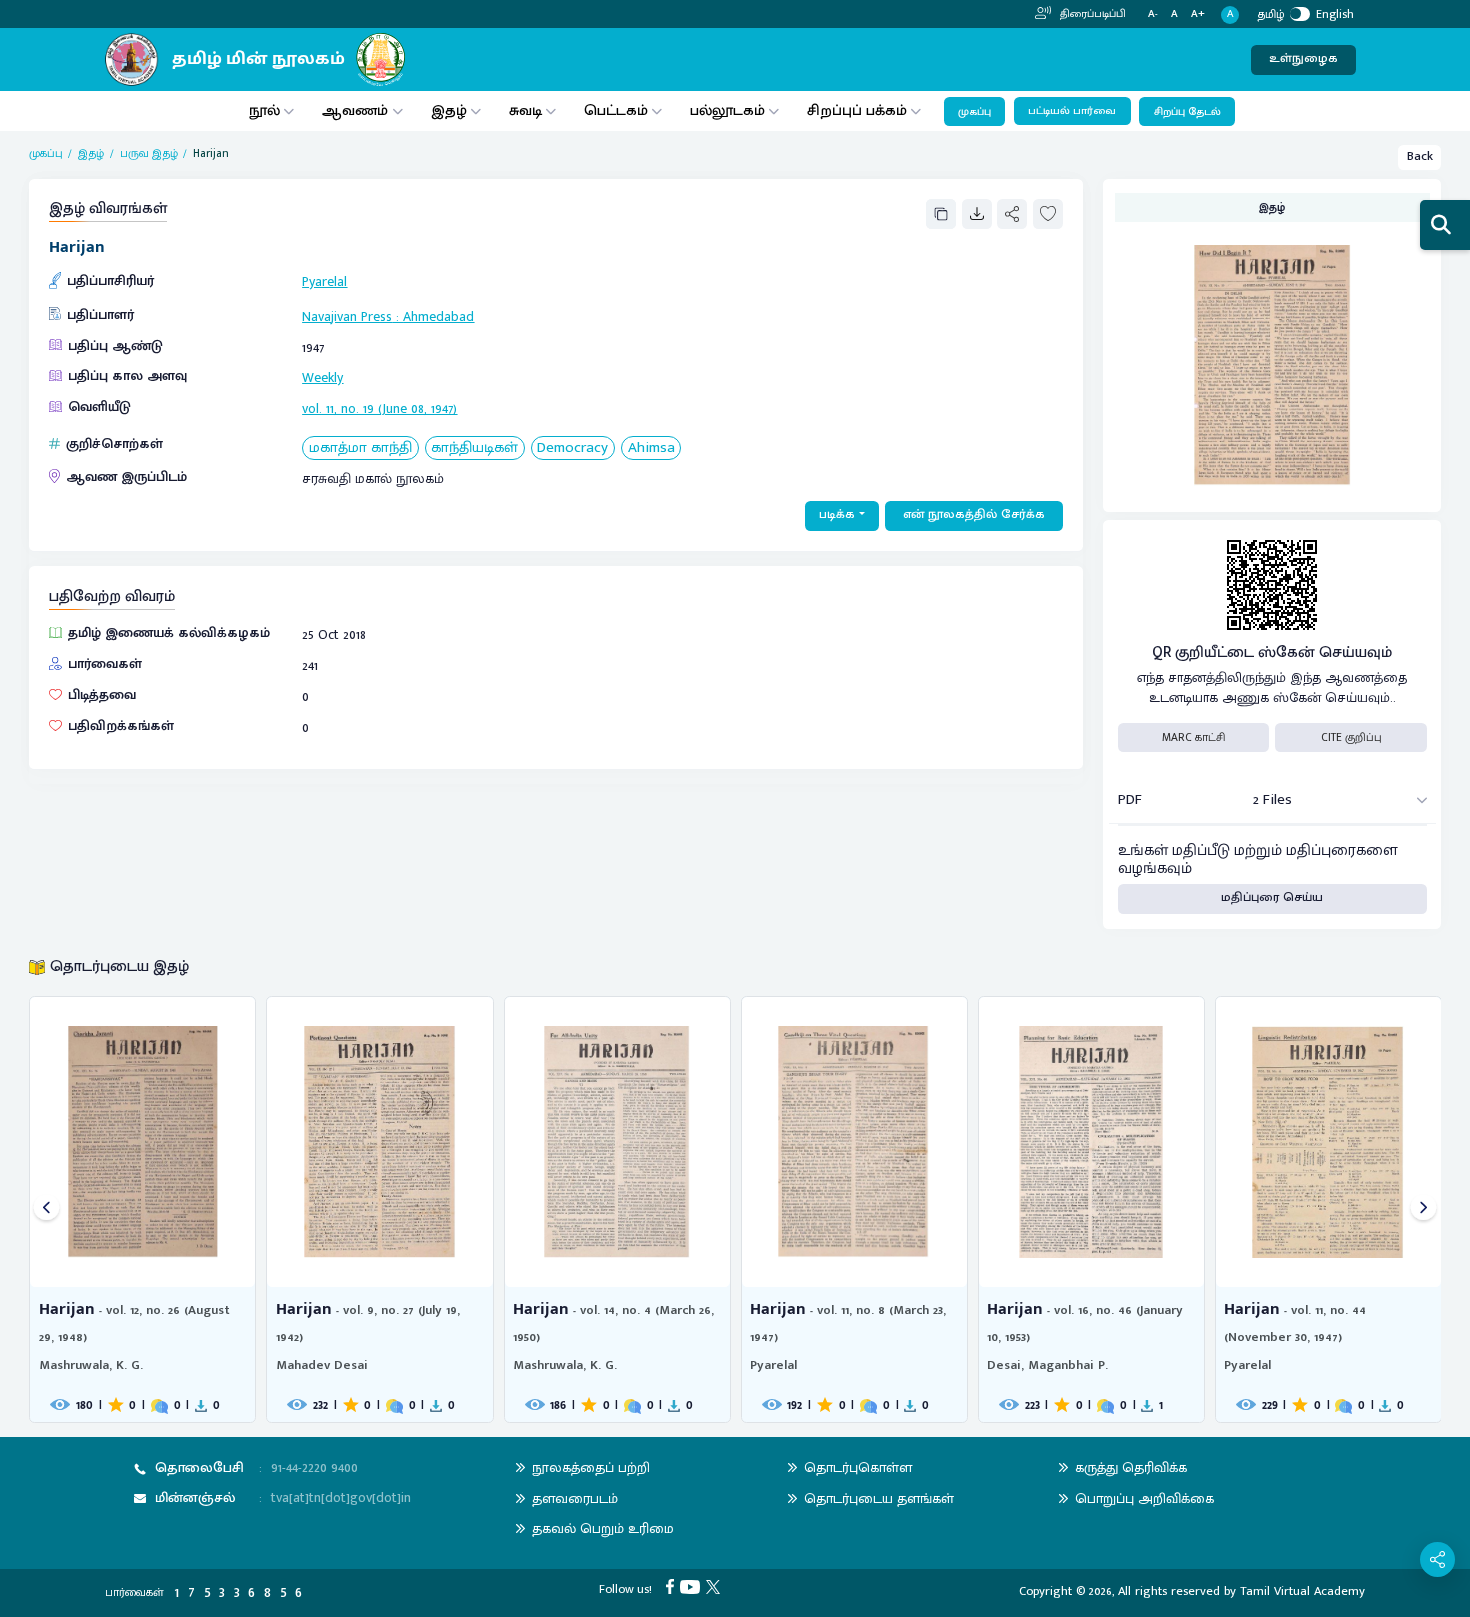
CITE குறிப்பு (1351, 737)
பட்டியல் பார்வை (1072, 111)
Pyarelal (324, 281)
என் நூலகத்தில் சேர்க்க (974, 514)
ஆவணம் (357, 110)
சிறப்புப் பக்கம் (857, 110)
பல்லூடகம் (727, 110)
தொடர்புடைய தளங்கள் (879, 1498)
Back (1420, 156)
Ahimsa (651, 448)
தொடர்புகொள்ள (858, 1467)
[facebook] (673, 1586)
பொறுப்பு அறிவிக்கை (1144, 1498)
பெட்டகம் (616, 110)
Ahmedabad (438, 316)
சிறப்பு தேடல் (1187, 112)
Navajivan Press (347, 316)
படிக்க (837, 514)
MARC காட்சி (1193, 737)
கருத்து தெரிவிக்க (1131, 1467)
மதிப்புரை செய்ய (1272, 897)
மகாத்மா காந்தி (360, 448)
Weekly (322, 377)
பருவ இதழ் (149, 153)
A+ (1198, 14)
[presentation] (46, 1209)
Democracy (572, 448)
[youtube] (693, 1586)
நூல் (264, 110)
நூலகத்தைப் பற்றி (591, 1467)
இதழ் (449, 110)
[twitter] (716, 1586)
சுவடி (525, 110)
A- (1153, 14)
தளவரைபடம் (575, 1498)
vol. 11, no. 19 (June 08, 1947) (379, 408)
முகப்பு (974, 112)
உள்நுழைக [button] (1303, 58)
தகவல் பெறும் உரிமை (603, 1528)
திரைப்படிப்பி (1091, 14)
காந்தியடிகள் (474, 448)
